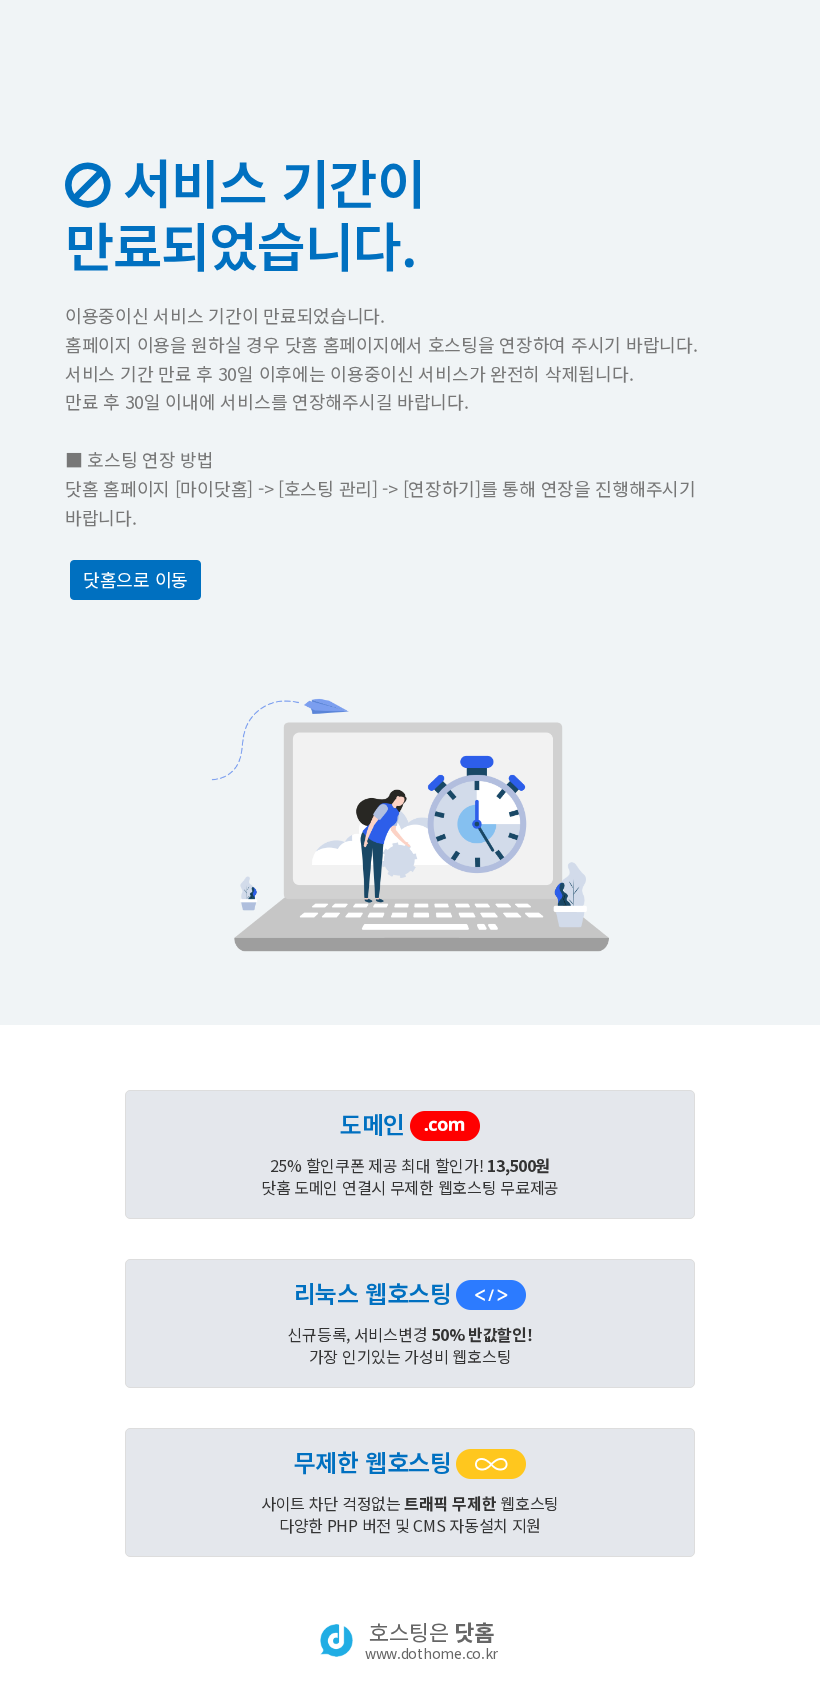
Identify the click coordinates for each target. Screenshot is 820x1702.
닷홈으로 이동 (135, 579)
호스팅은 (431, 1640)
